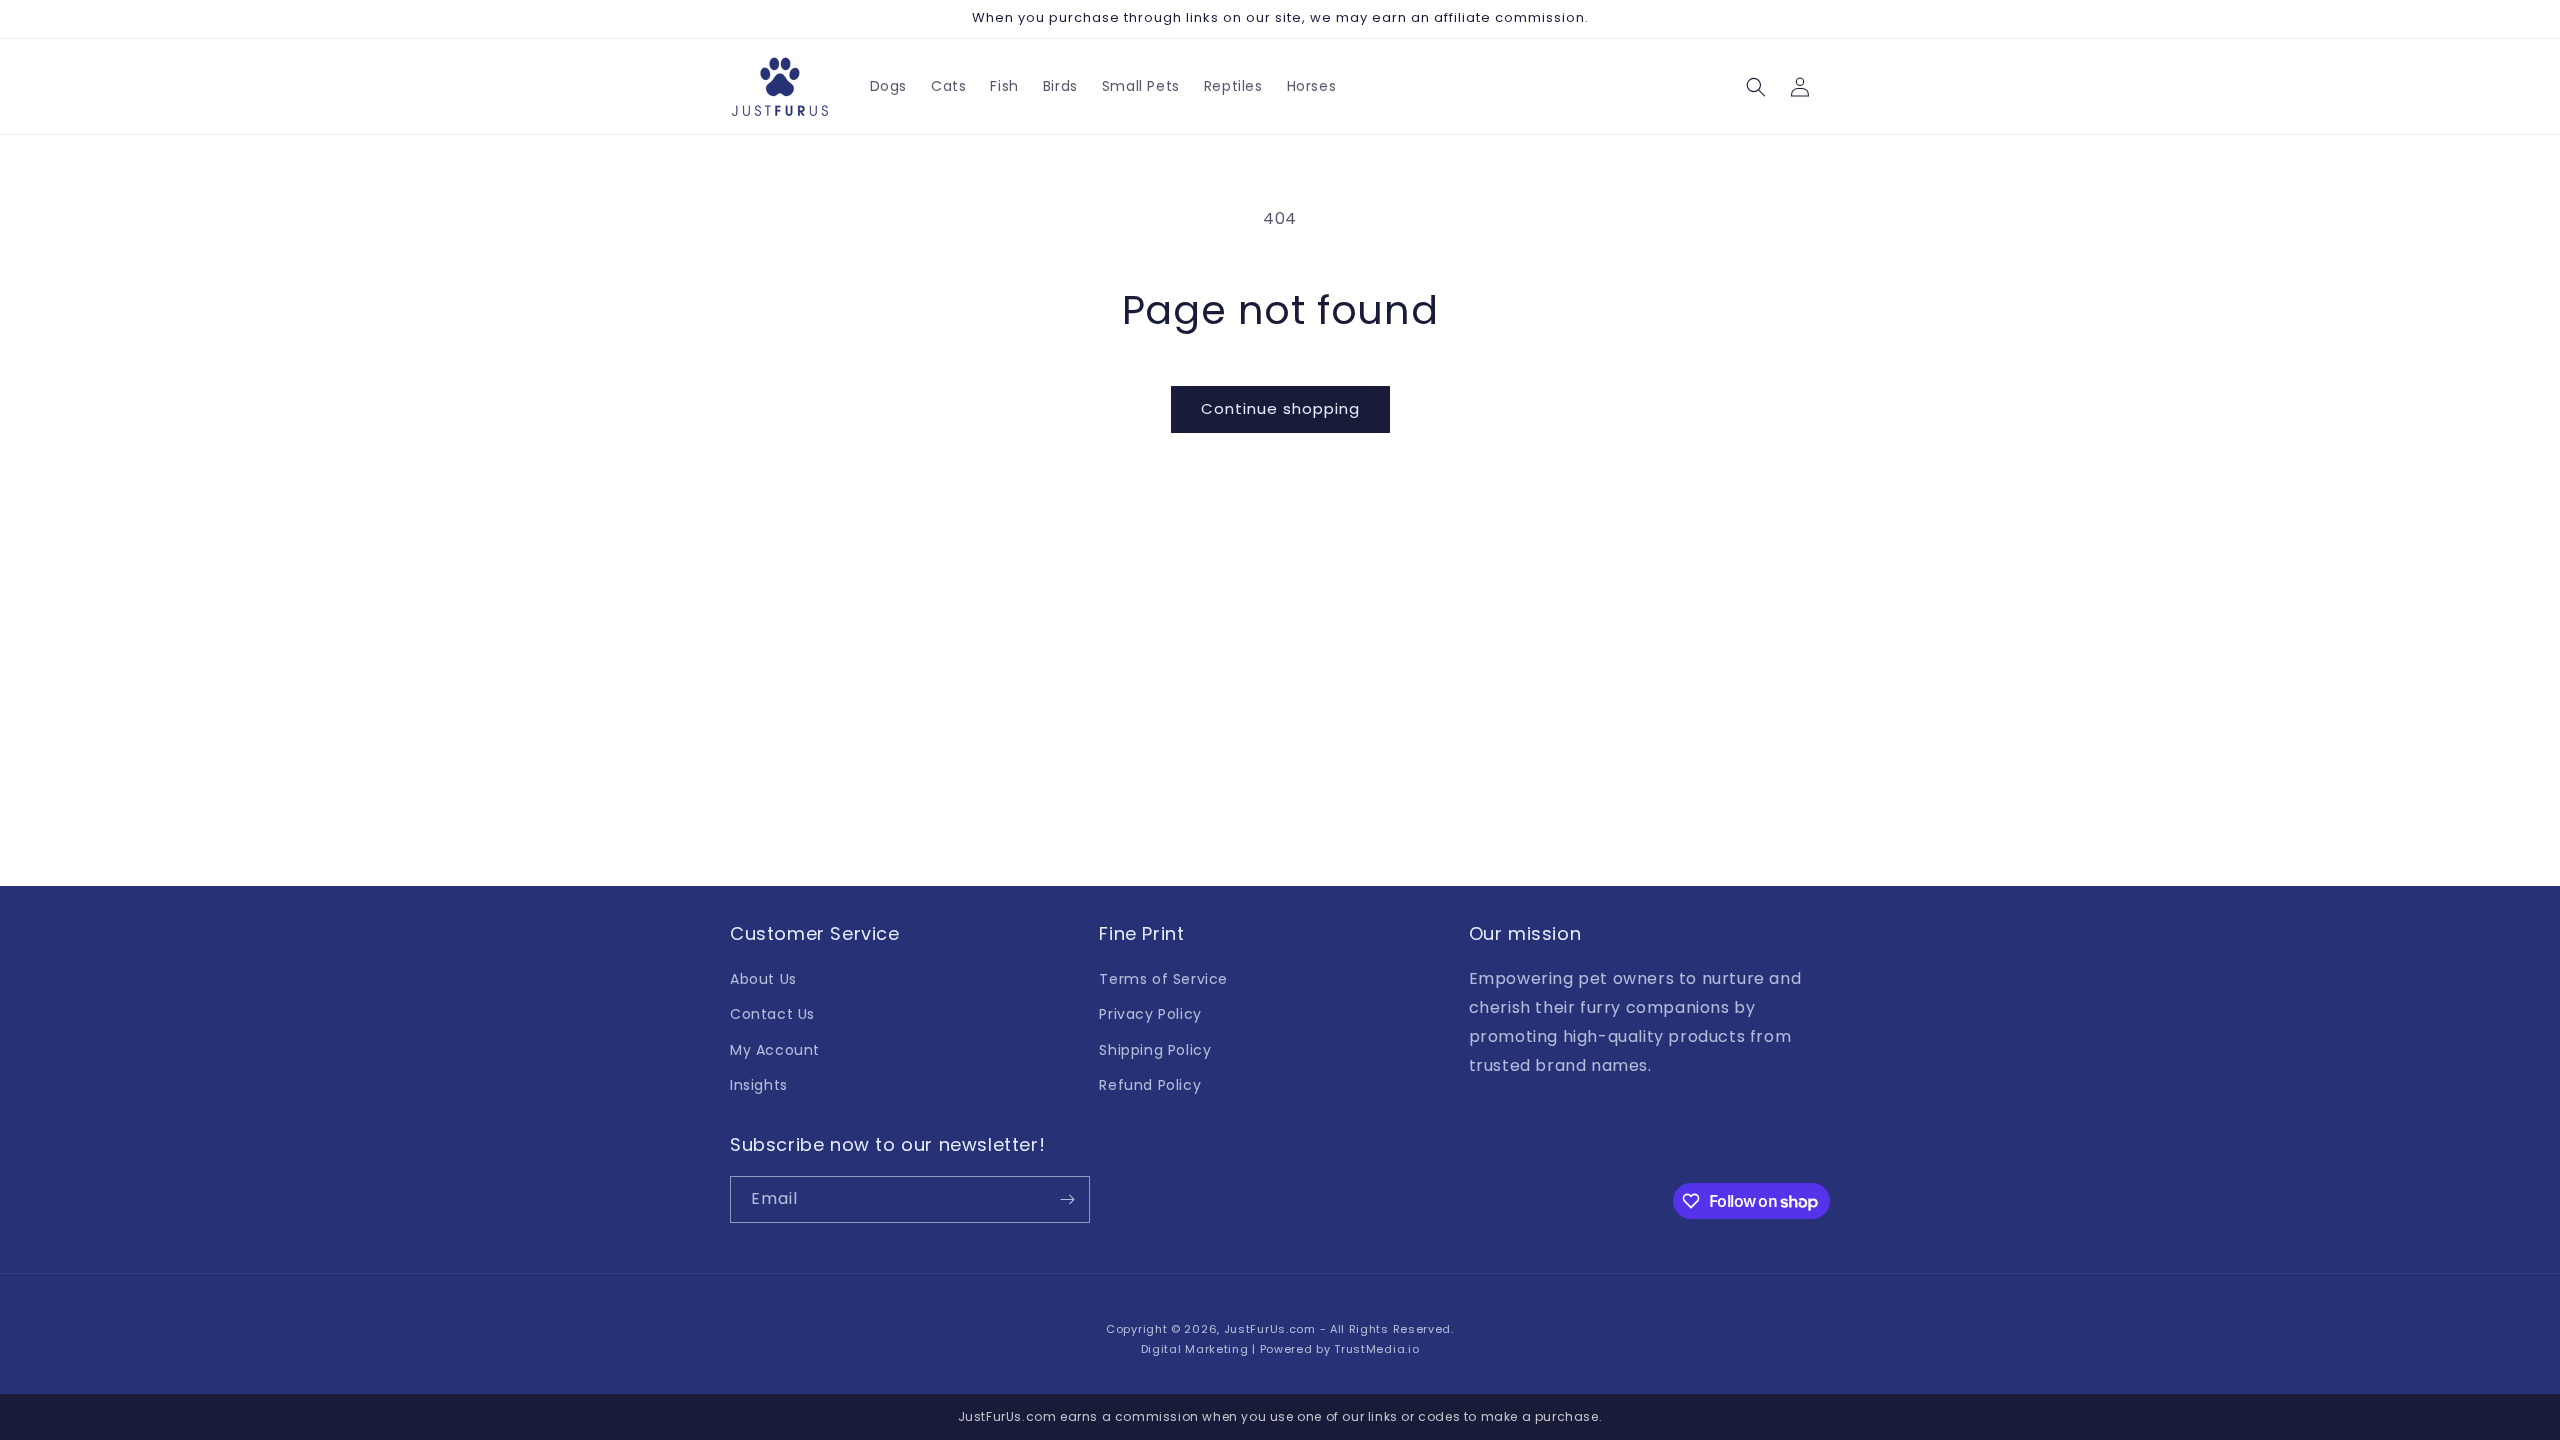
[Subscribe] (1067, 1199)
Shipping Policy (1155, 1050)
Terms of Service (1163, 979)
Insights (759, 1085)
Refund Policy (1150, 1085)
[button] (1756, 87)
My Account (775, 1050)
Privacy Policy (1150, 1014)
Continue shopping (1280, 408)
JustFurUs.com (1270, 1329)
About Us (763, 979)
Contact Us (772, 1014)
